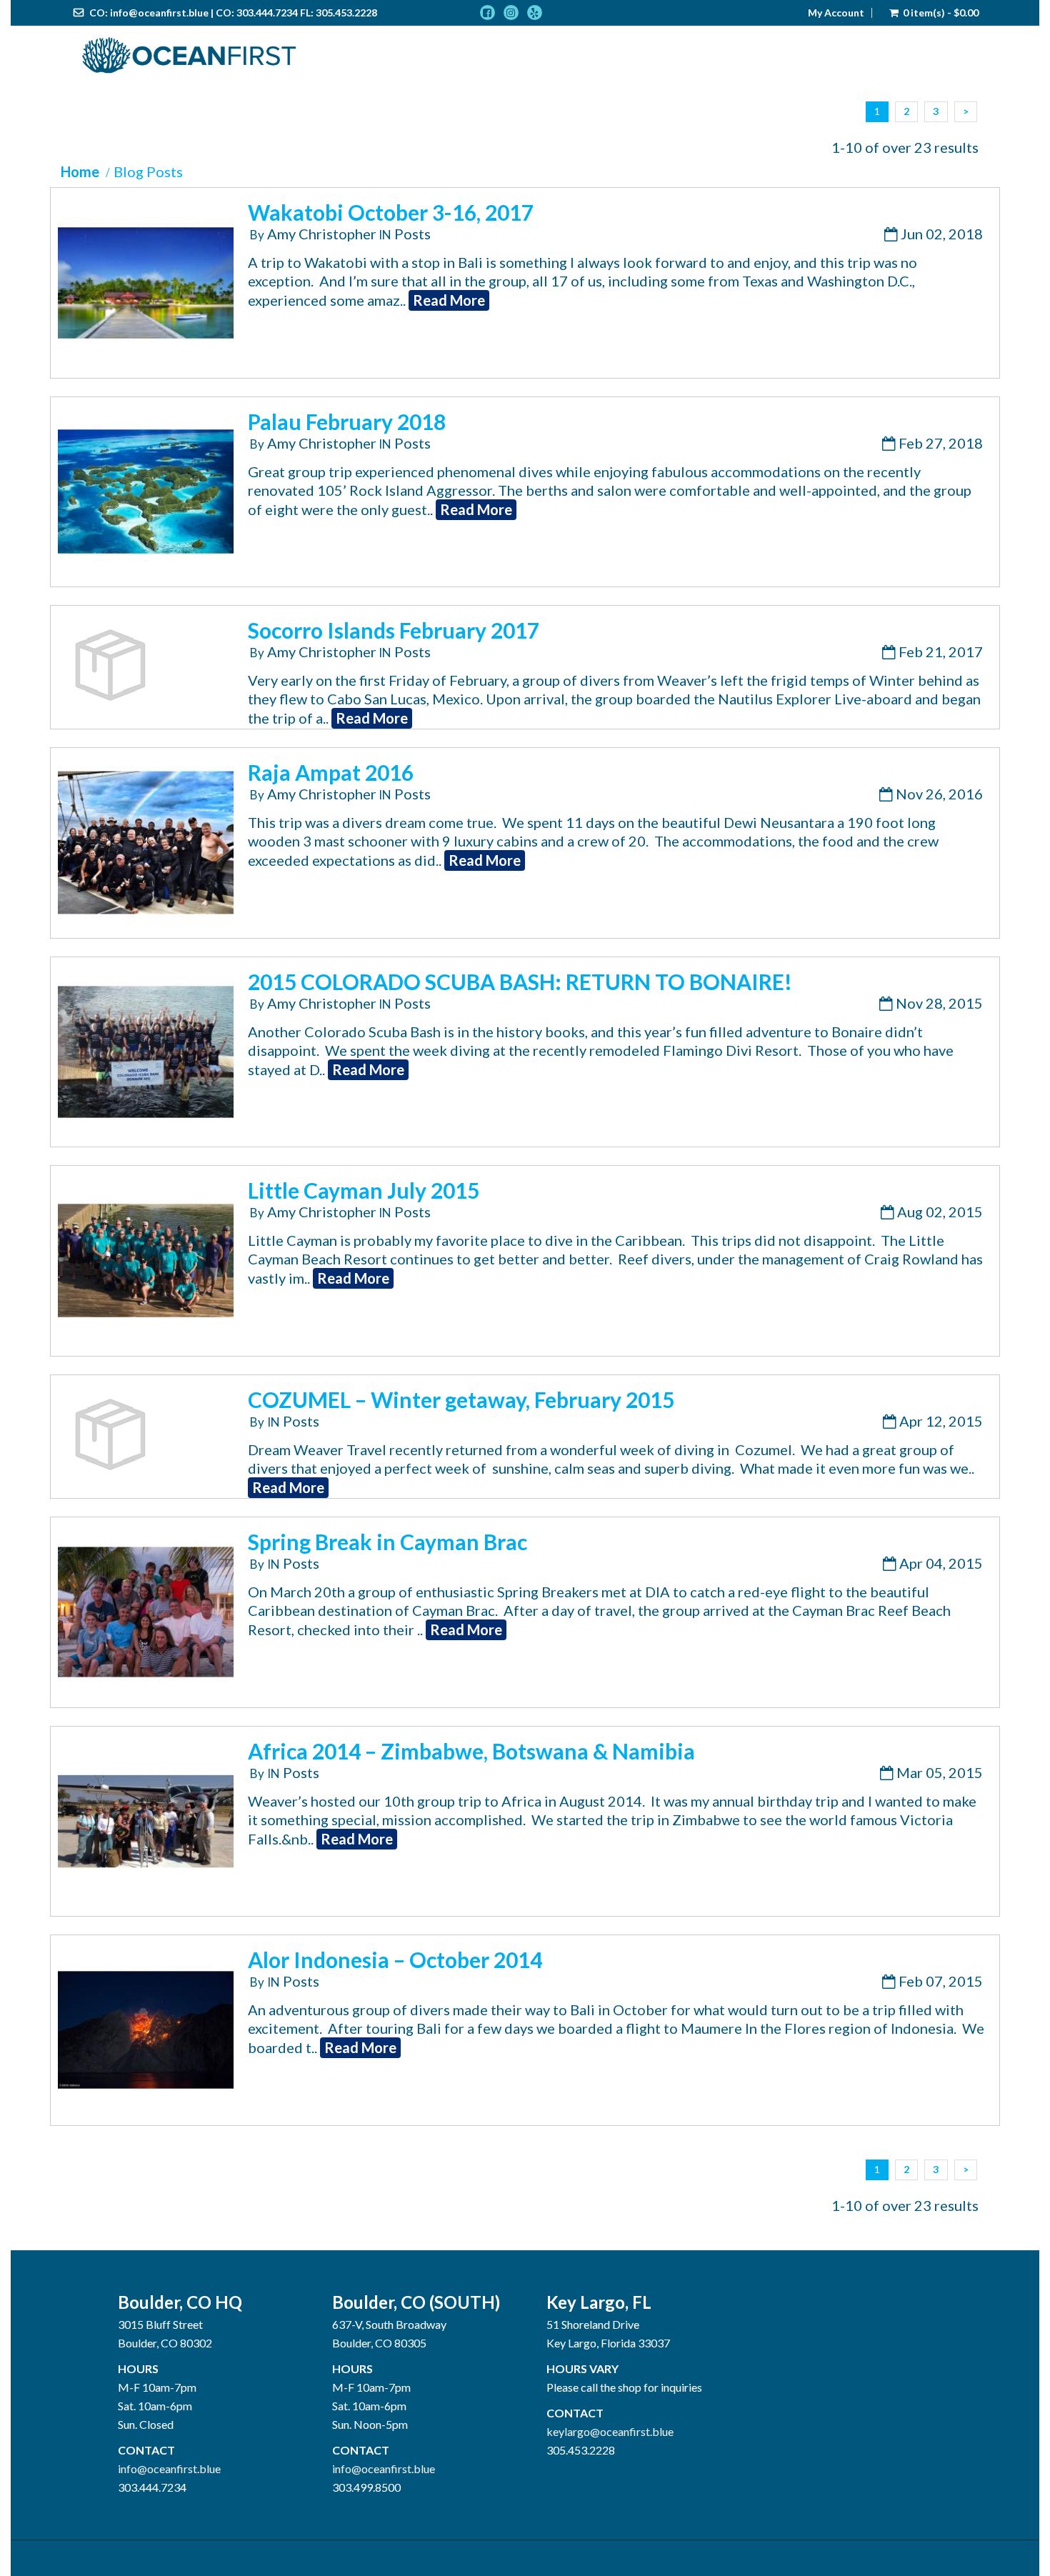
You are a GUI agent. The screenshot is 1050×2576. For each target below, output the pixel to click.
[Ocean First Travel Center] (189, 56)
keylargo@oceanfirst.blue (610, 2431)
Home (80, 171)
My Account (836, 13)
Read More (449, 300)
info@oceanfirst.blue (159, 13)
